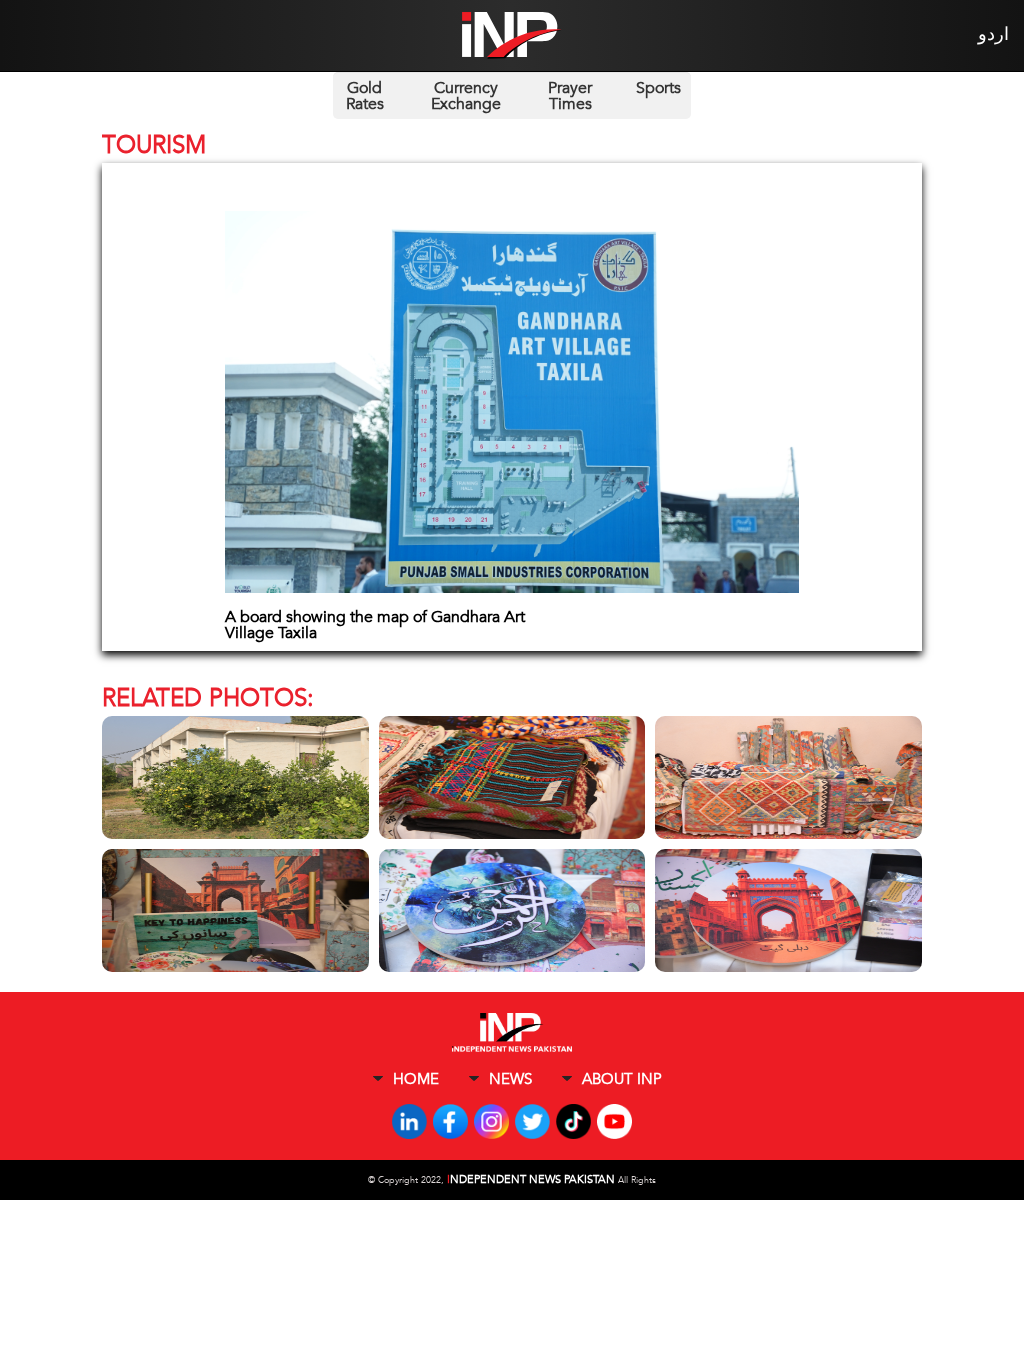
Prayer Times (570, 96)
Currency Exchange (466, 96)
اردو (993, 34)
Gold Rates (365, 96)
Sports (658, 88)
